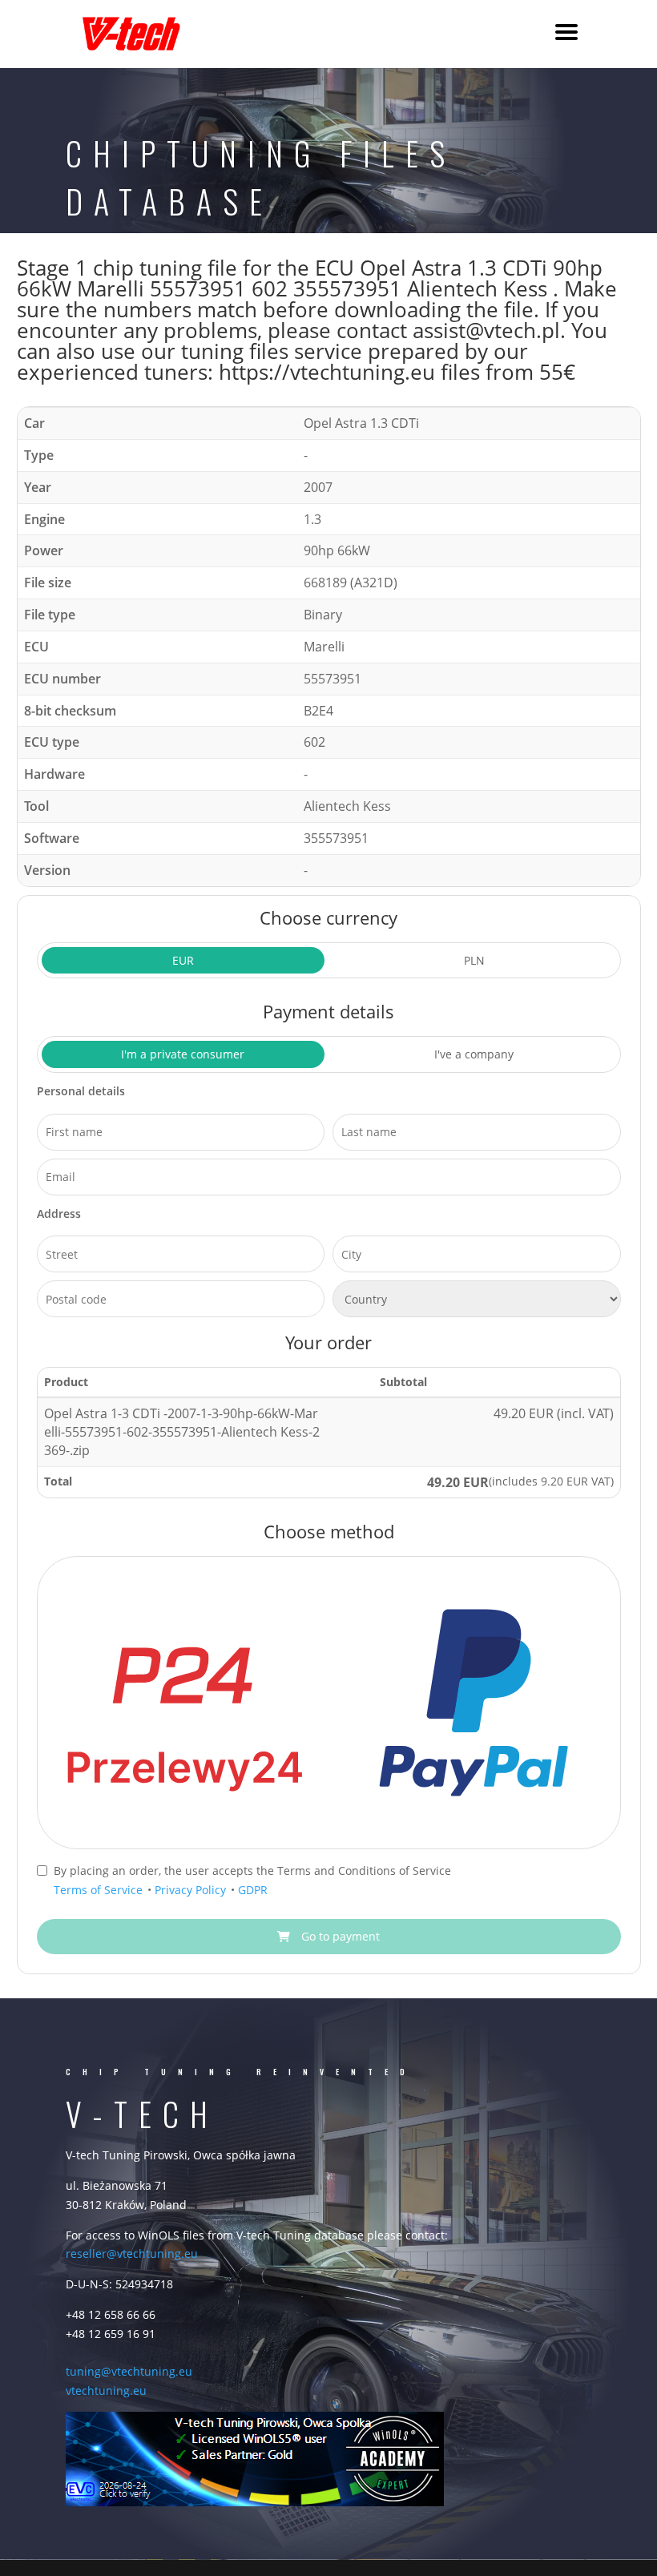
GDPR (253, 1890)
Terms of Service (100, 1890)
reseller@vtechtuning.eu (132, 2253)
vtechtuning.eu (106, 2391)
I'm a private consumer (183, 1054)
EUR (183, 960)
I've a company (474, 1054)
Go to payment (339, 1936)
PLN (474, 960)
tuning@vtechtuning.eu (129, 2371)
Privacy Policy (192, 1890)
